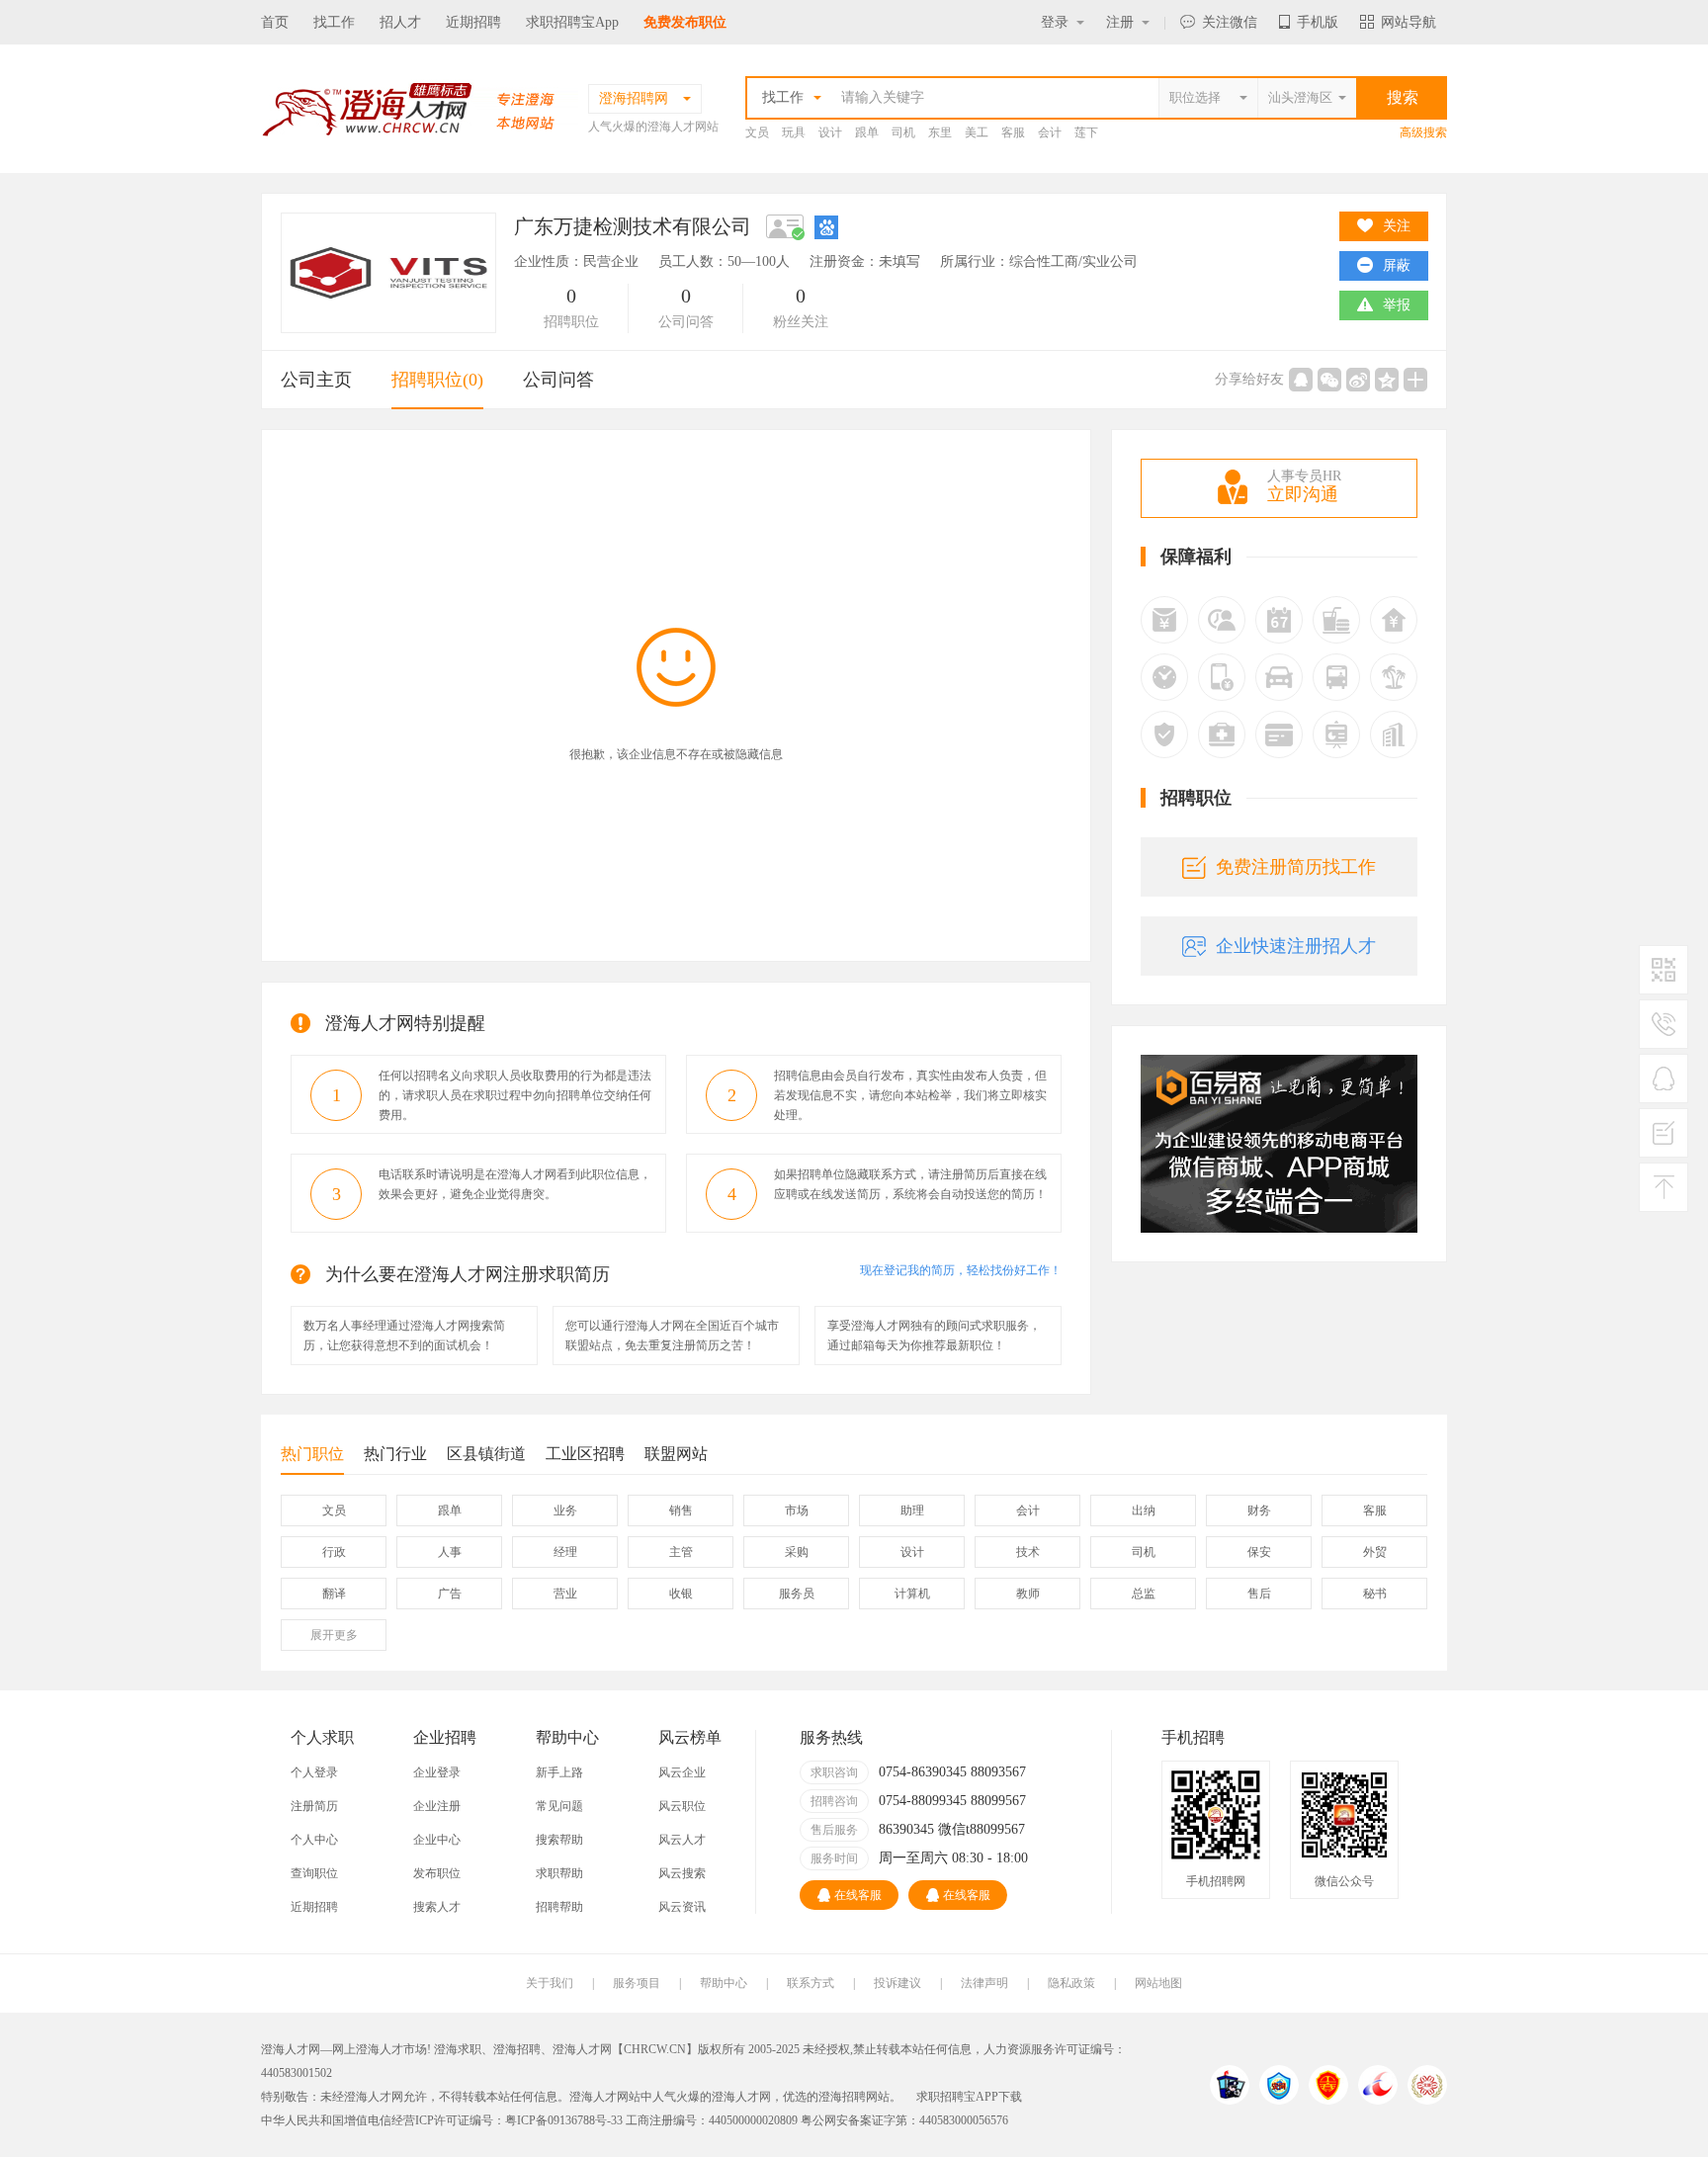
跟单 (867, 132)
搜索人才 (437, 1907)
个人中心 (314, 1840)
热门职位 (312, 1454)
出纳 (1144, 1510)
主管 (681, 1552)
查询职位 (314, 1873)
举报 (1397, 305)
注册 (1120, 22)
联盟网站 (676, 1454)
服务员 (797, 1594)
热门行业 (395, 1454)
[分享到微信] (1329, 380)
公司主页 (316, 380)
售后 (1259, 1594)
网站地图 (1158, 1983)
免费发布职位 (685, 22)
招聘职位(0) (437, 380)
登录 (1055, 22)
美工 (977, 132)
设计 (830, 132)
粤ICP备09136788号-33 (564, 2120)
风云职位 (682, 1806)
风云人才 (682, 1840)
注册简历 (314, 1806)
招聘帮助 (559, 1907)
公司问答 (558, 380)
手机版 (1318, 22)
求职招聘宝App (572, 22)
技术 (1028, 1552)
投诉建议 (897, 1983)
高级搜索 (1423, 132)
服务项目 (637, 1983)
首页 (275, 22)
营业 (565, 1594)
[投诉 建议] (1664, 1141)
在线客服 (858, 1895)
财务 (1259, 1510)
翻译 (334, 1594)
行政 (334, 1552)
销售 (681, 1510)
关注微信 (1230, 22)
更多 (334, 1635)
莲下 (1086, 132)
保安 (1259, 1552)
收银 (681, 1594)
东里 (940, 132)
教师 (1028, 1594)
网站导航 (1409, 22)
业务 (565, 1510)
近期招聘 (473, 22)
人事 (450, 1552)
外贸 (1375, 1552)
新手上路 (559, 1772)
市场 (797, 1510)
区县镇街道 (486, 1454)
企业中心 (437, 1840)
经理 (565, 1552)
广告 (450, 1594)
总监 (1144, 1594)
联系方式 (811, 1983)
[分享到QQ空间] (1387, 380)
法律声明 (984, 1983)
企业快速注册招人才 (1296, 946)
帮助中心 (724, 1983)
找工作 (334, 22)
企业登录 (437, 1772)
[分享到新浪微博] (1358, 380)
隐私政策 (1071, 1983)
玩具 (794, 132)
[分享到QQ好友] (1301, 380)
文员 (757, 132)
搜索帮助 (559, 1840)
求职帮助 (559, 1873)
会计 (1050, 132)
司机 (903, 132)
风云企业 (682, 1772)
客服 (1013, 132)
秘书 (1375, 1594)
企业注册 (437, 1806)
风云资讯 (682, 1907)
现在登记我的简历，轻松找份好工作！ (961, 1270)
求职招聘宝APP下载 (969, 2097)
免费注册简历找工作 (1296, 867)
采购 (797, 1552)
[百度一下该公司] (826, 226)
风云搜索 (682, 1873)
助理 (912, 1510)
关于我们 (550, 1983)
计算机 (912, 1594)
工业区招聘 (585, 1454)
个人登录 (314, 1772)
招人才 (400, 22)
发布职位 (437, 1873)
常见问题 (559, 1806)
